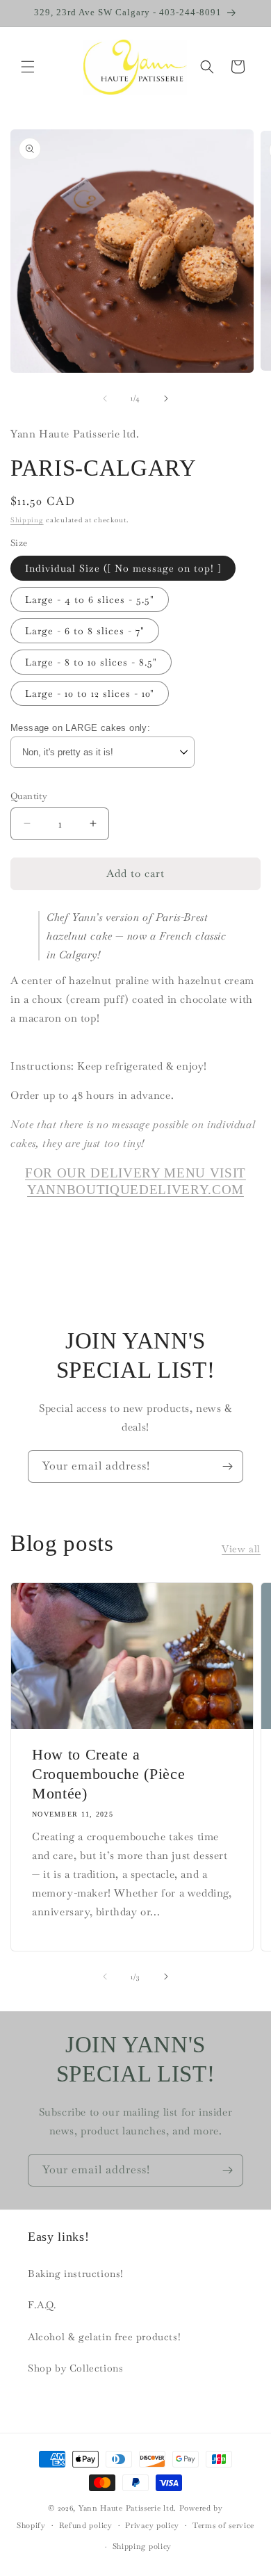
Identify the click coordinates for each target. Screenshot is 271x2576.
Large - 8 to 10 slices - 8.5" (91, 662)
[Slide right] (166, 399)
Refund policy (86, 2525)
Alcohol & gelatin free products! (104, 2337)
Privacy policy (152, 2525)
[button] (28, 67)
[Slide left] (105, 399)
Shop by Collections (75, 2368)
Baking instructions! (76, 2273)
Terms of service (223, 2525)
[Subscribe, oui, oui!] (227, 1466)
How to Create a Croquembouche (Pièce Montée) (108, 1773)
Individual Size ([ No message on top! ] (123, 568)
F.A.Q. (42, 2305)
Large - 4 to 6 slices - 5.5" (90, 599)
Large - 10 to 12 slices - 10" (90, 693)
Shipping (27, 520)
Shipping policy (142, 2546)
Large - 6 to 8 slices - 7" (85, 631)
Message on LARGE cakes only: (80, 728)
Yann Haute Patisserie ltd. (128, 2508)
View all (241, 1549)
